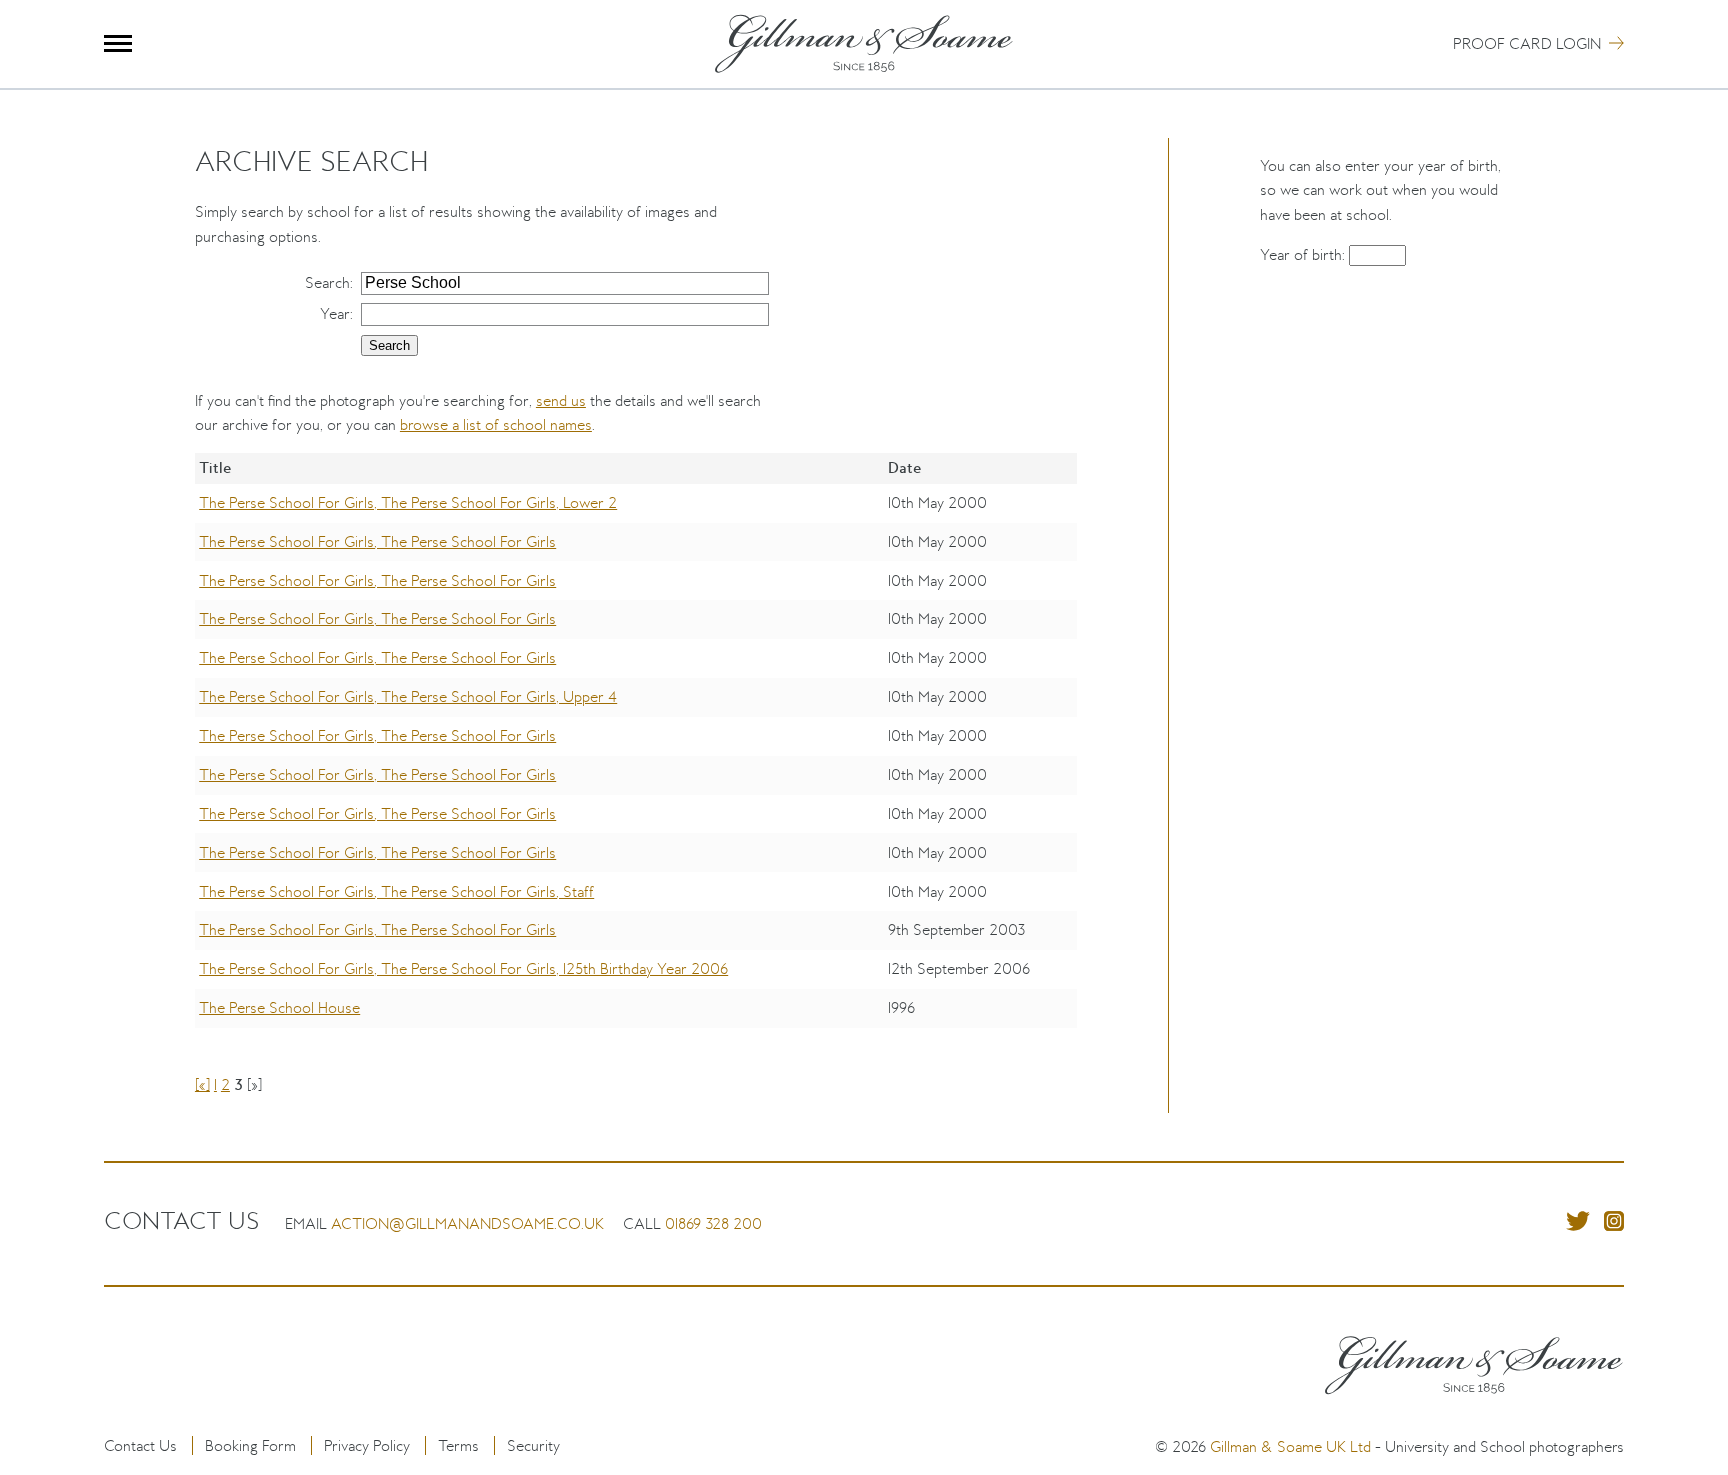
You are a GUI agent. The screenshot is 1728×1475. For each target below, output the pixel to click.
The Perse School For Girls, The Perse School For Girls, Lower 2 (408, 502)
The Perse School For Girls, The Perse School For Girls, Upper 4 (408, 696)
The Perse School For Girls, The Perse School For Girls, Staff (396, 891)
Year (335, 313)
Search (327, 282)
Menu (118, 43)
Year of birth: (1304, 254)
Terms (458, 1445)
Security (533, 1445)
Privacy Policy (367, 1445)
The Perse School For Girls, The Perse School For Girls (377, 541)
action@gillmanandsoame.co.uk (467, 1223)
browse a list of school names (496, 424)
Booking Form (250, 1445)
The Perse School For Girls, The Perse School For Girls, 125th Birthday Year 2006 (463, 968)
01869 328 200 (713, 1223)
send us (561, 400)
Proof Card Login (1527, 43)
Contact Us (140, 1445)
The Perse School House (279, 1007)
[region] (636, 754)
